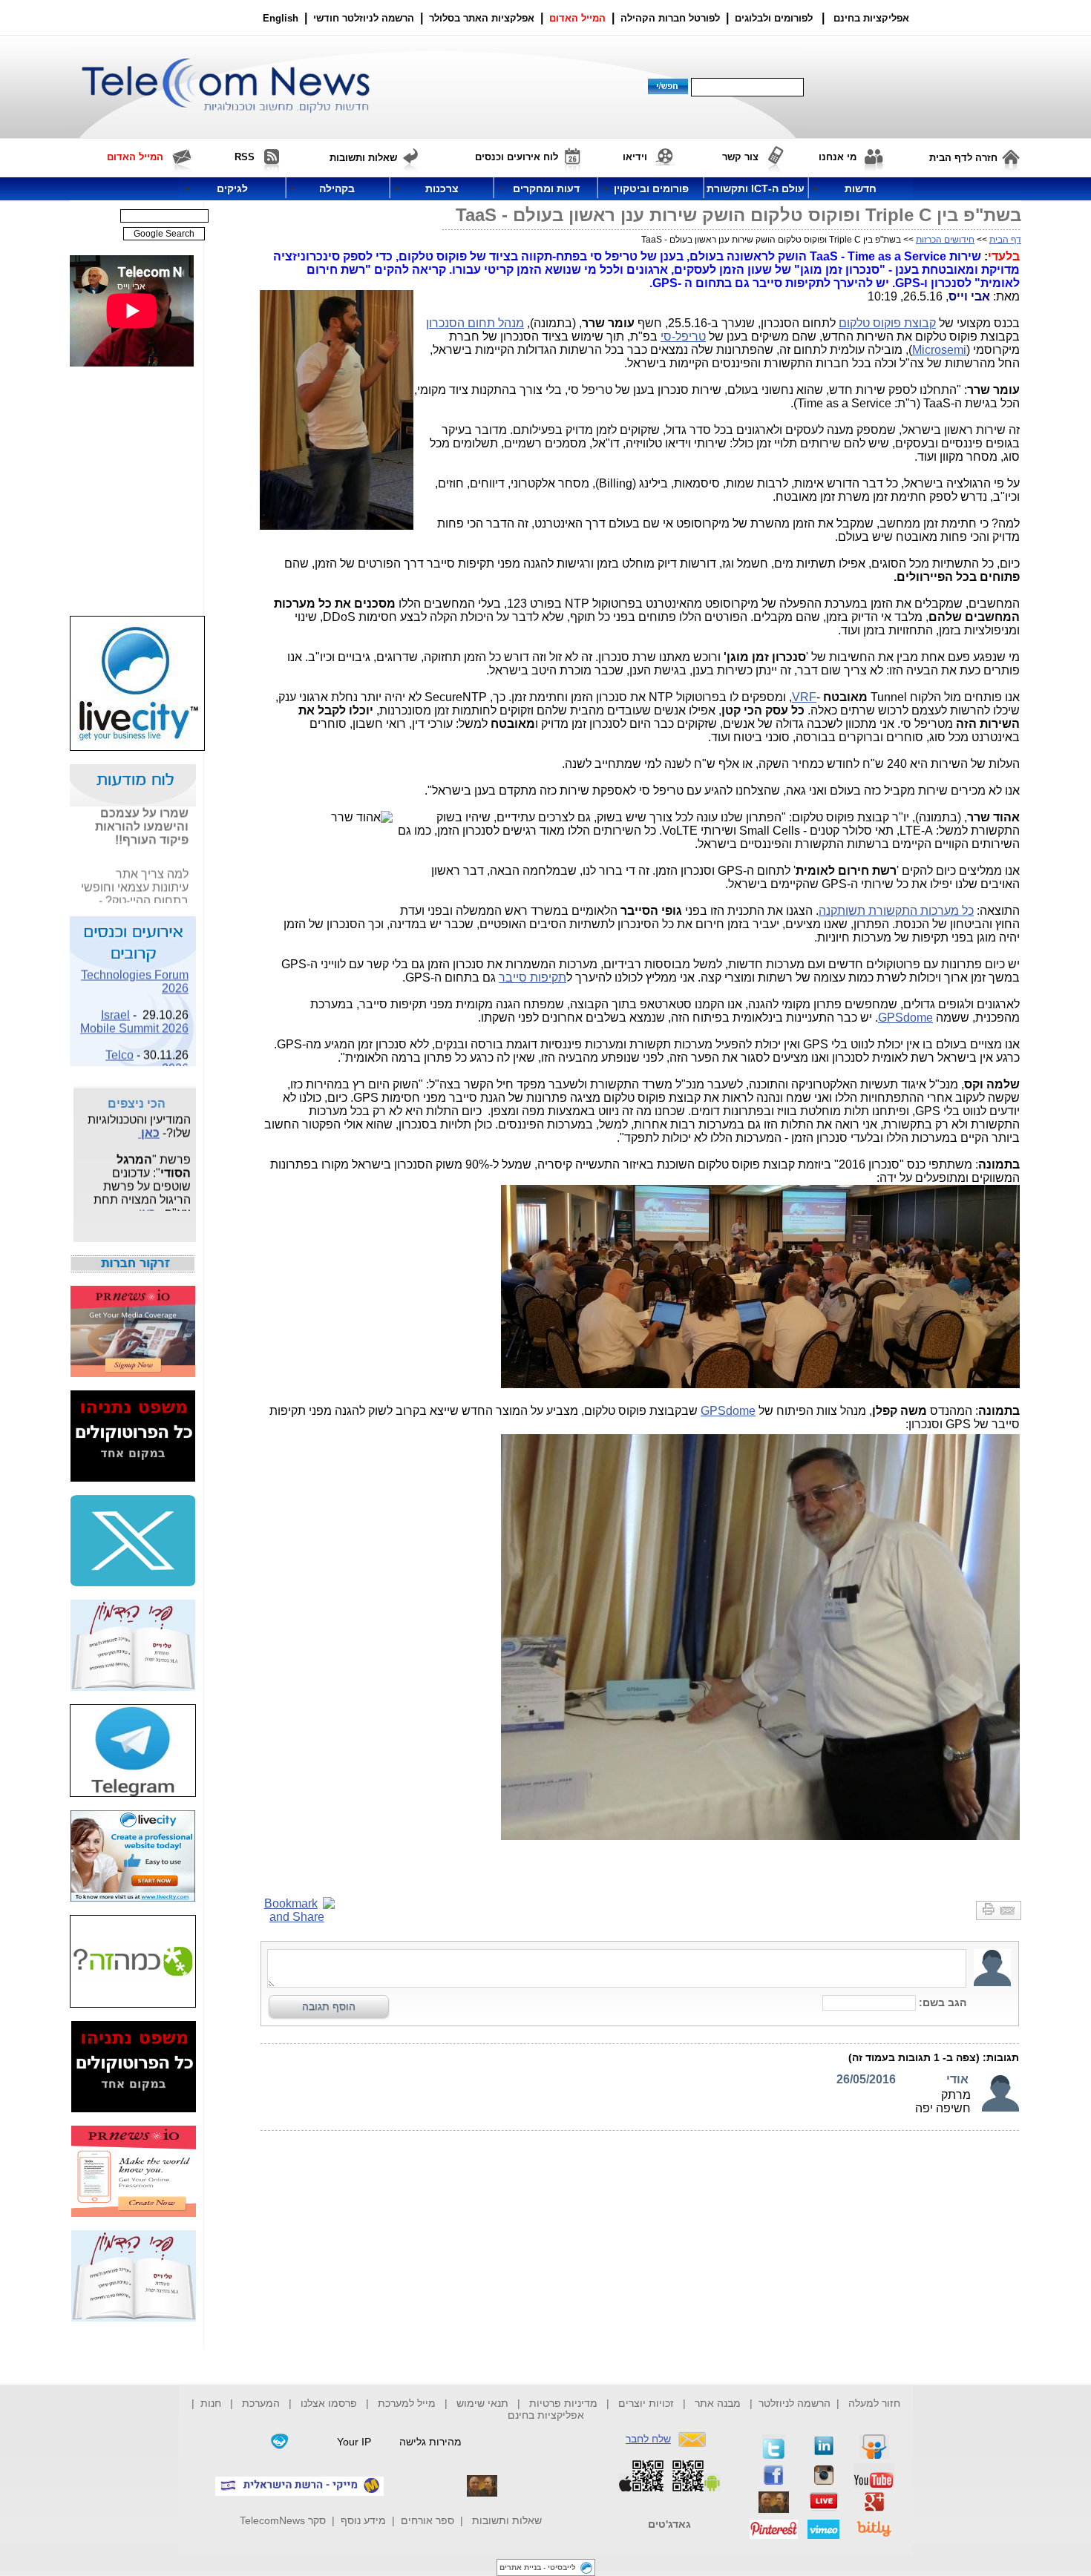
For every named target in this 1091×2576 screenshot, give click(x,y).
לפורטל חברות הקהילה (670, 18)
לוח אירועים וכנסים (517, 157)
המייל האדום (577, 18)
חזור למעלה (874, 2403)
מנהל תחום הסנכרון (475, 323)
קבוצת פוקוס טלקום (887, 323)
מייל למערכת (407, 2403)
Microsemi (939, 350)
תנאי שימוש (482, 2403)
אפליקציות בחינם (546, 2415)
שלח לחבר (648, 2439)
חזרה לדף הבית (963, 158)
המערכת (261, 2403)
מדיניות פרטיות (563, 2403)
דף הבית (1005, 240)
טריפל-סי (683, 336)
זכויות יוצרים (646, 2403)
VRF (804, 697)
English (281, 18)
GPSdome (905, 1018)
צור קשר (740, 157)
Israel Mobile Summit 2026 (134, 1009)
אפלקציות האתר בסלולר (482, 18)
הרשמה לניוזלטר (795, 2403)
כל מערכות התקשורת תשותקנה (896, 911)
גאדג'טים (669, 2524)
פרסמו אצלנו (330, 2403)
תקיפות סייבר (533, 977)
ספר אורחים (427, 2520)
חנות (211, 2403)
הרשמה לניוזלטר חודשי (365, 18)
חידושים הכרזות (945, 240)
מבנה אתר (718, 2403)
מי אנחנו (838, 157)
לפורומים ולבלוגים (774, 18)
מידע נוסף (363, 2520)
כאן (179, 902)
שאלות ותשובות (507, 2520)
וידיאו (635, 157)
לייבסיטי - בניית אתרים (538, 2567)
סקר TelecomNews (283, 2520)
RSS (245, 157)
